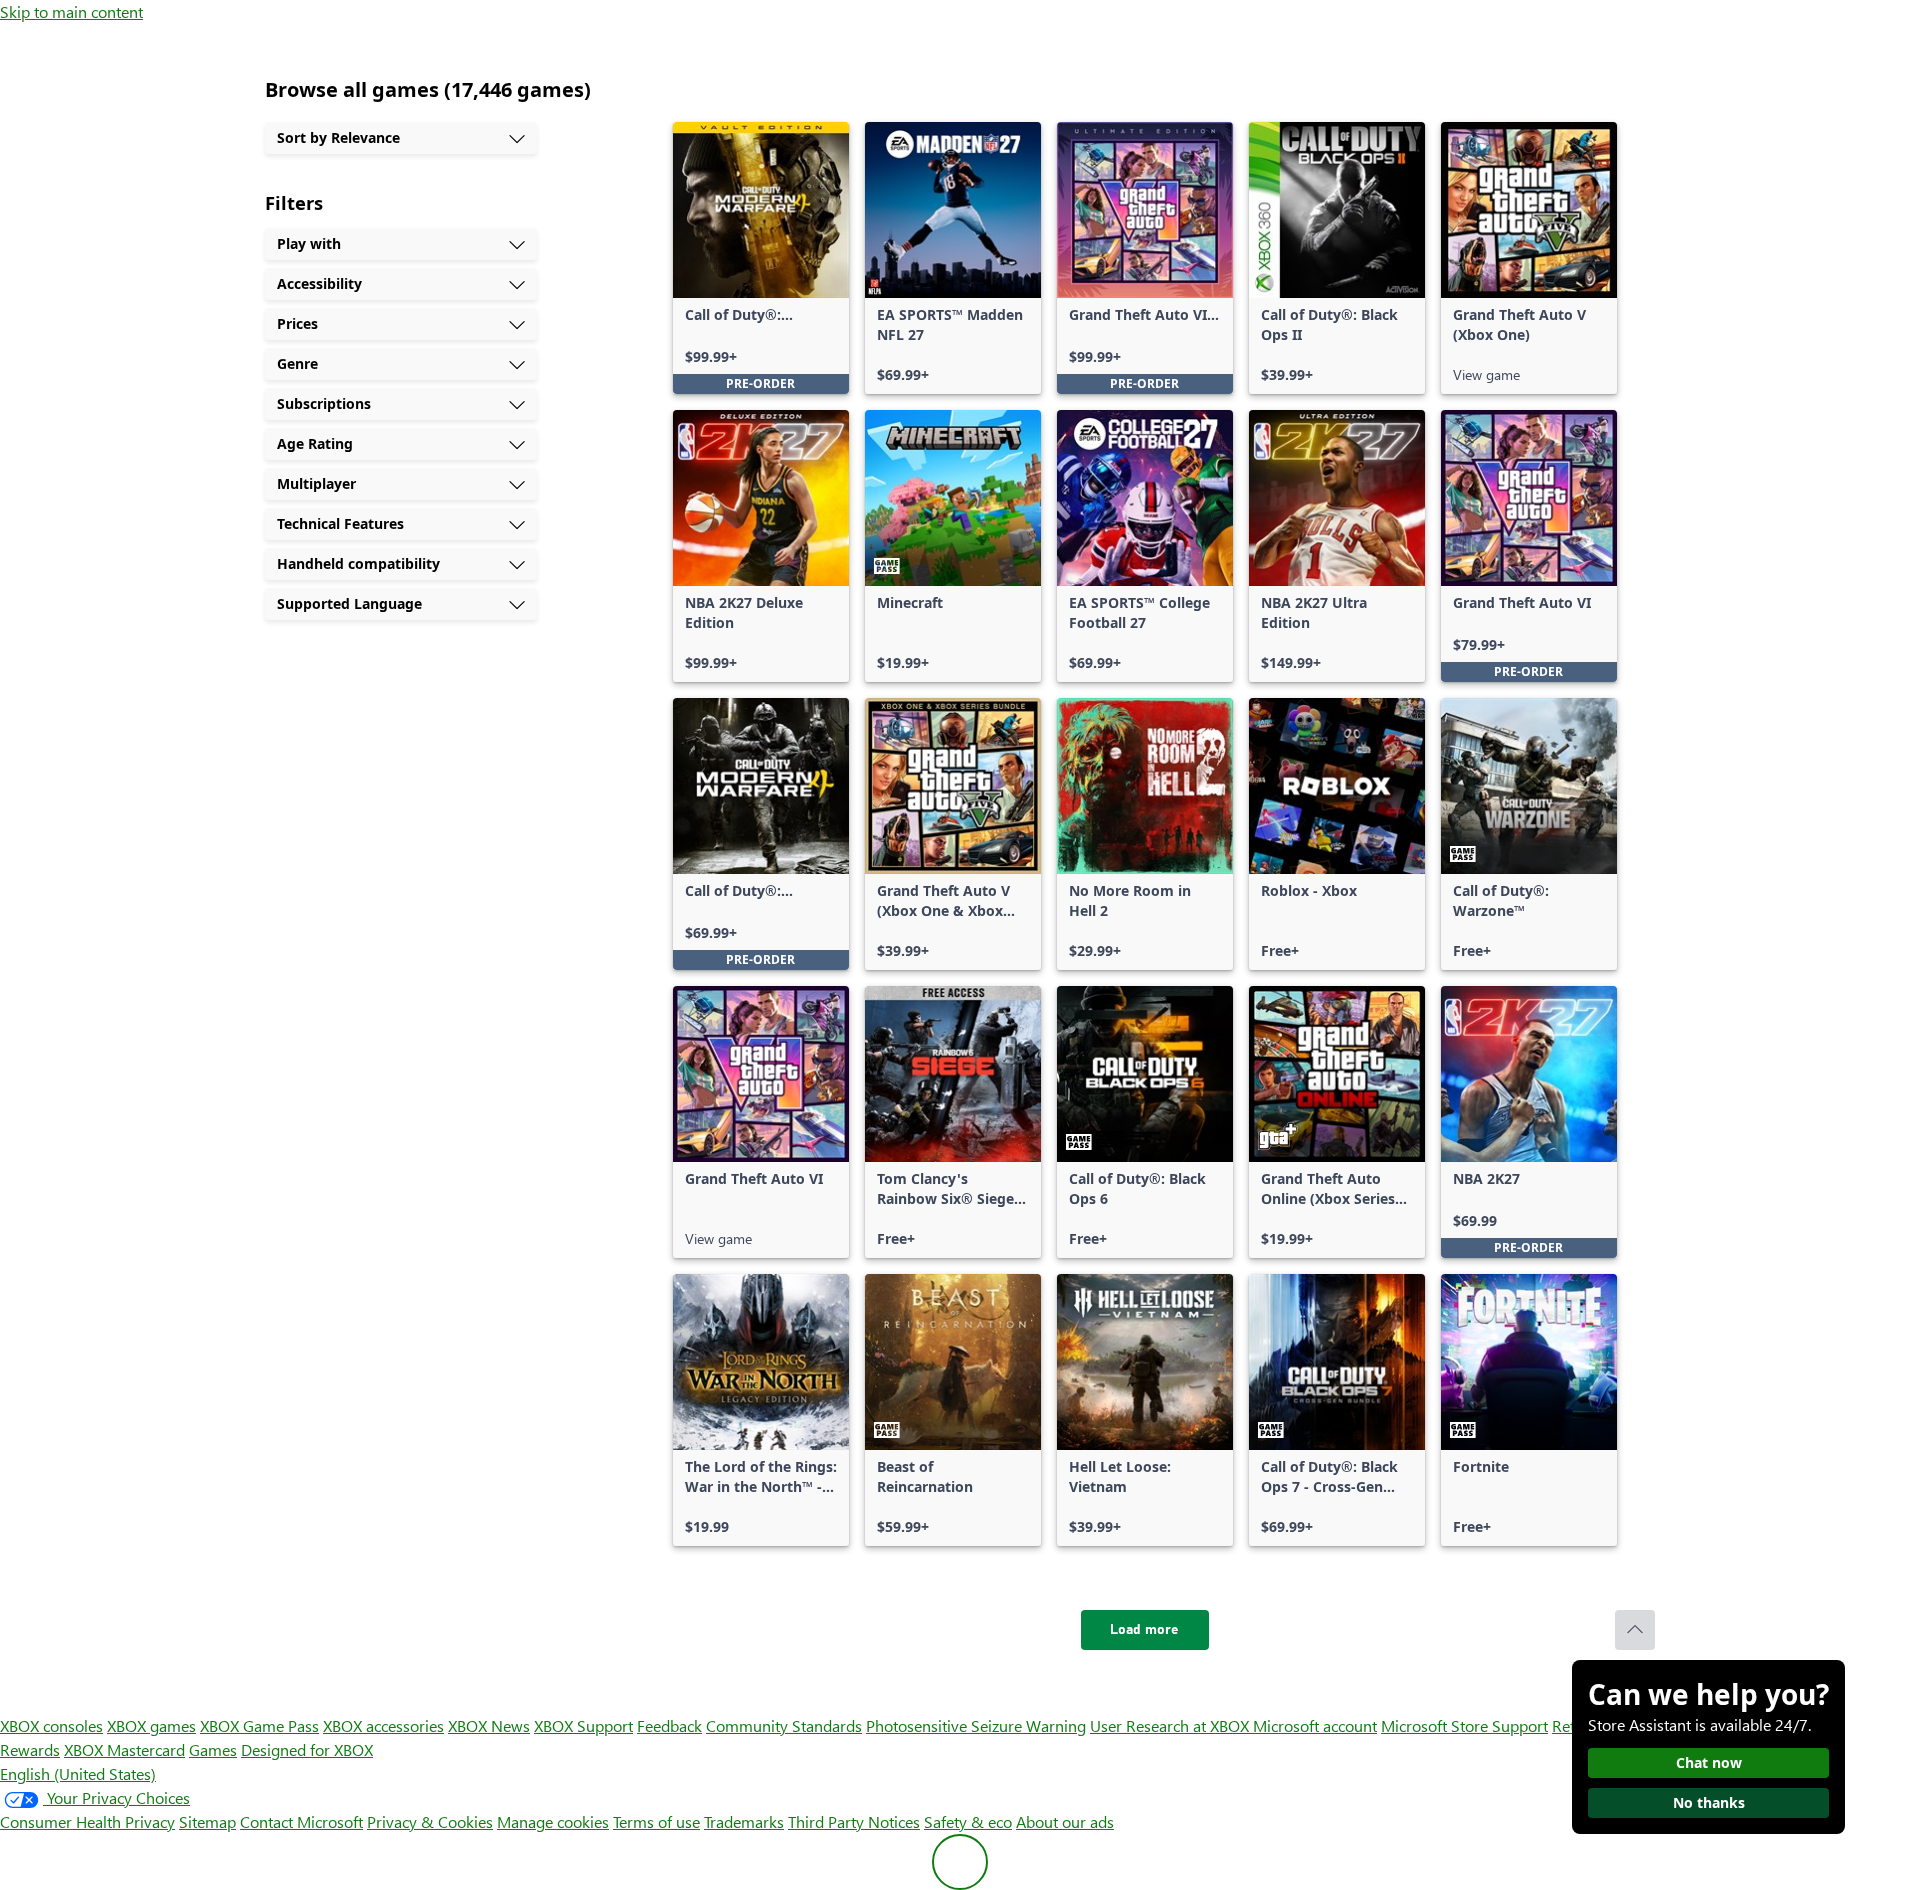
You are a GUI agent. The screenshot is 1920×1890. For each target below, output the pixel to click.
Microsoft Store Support (1464, 1725)
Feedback (669, 1725)
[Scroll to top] (1635, 1630)
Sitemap (207, 1821)
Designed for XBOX (307, 1749)
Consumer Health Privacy (87, 1821)
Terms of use (656, 1821)
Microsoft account (1315, 1725)
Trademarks (744, 1821)
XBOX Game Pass (259, 1725)
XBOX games (151, 1725)
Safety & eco (968, 1821)
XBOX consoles (51, 1725)
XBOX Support (583, 1725)
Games (213, 1749)
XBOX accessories (383, 1725)
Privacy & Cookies (430, 1821)
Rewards (30, 1749)
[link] (761, 258)
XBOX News (489, 1725)
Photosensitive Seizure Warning (976, 1725)
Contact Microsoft (301, 1821)
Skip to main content (71, 11)
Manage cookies (553, 1821)
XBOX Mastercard (124, 1749)
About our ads (1065, 1821)
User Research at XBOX (1171, 1725)
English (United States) (78, 1773)
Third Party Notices (854, 1821)
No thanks (1709, 1802)
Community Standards (784, 1725)
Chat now (1709, 1762)
